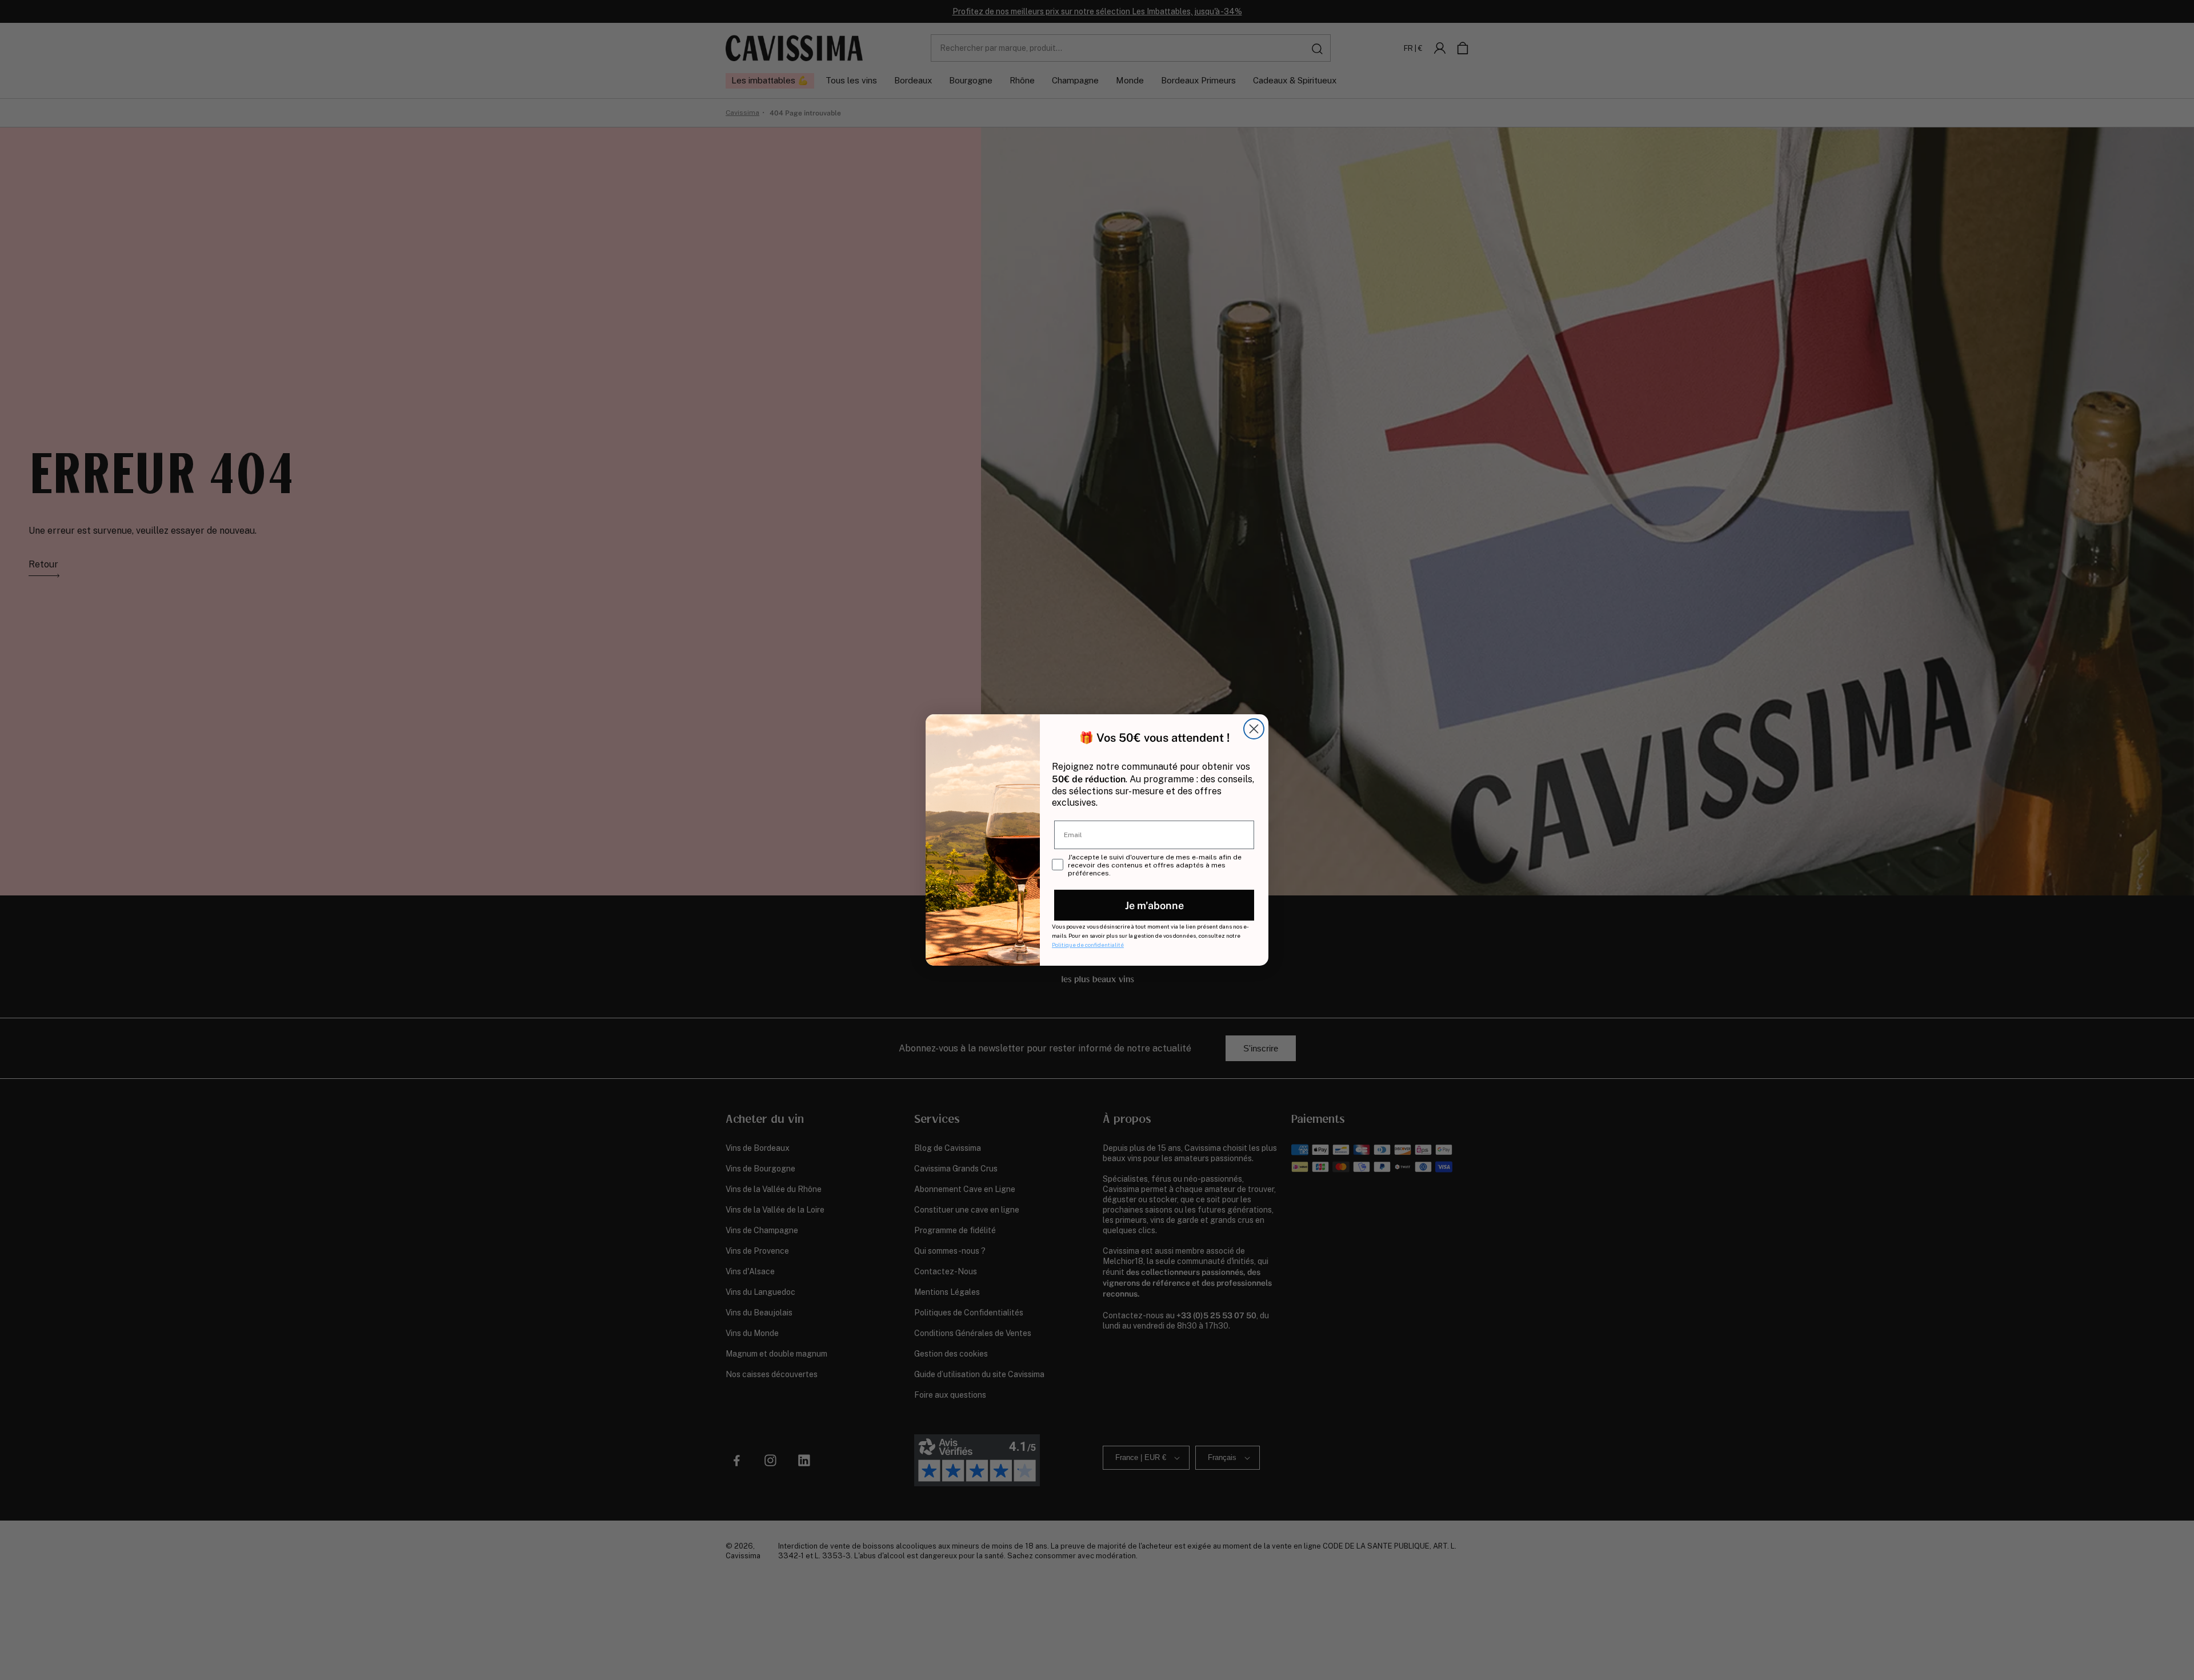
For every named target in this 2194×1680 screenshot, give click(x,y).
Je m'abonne (1154, 905)
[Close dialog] (1254, 729)
